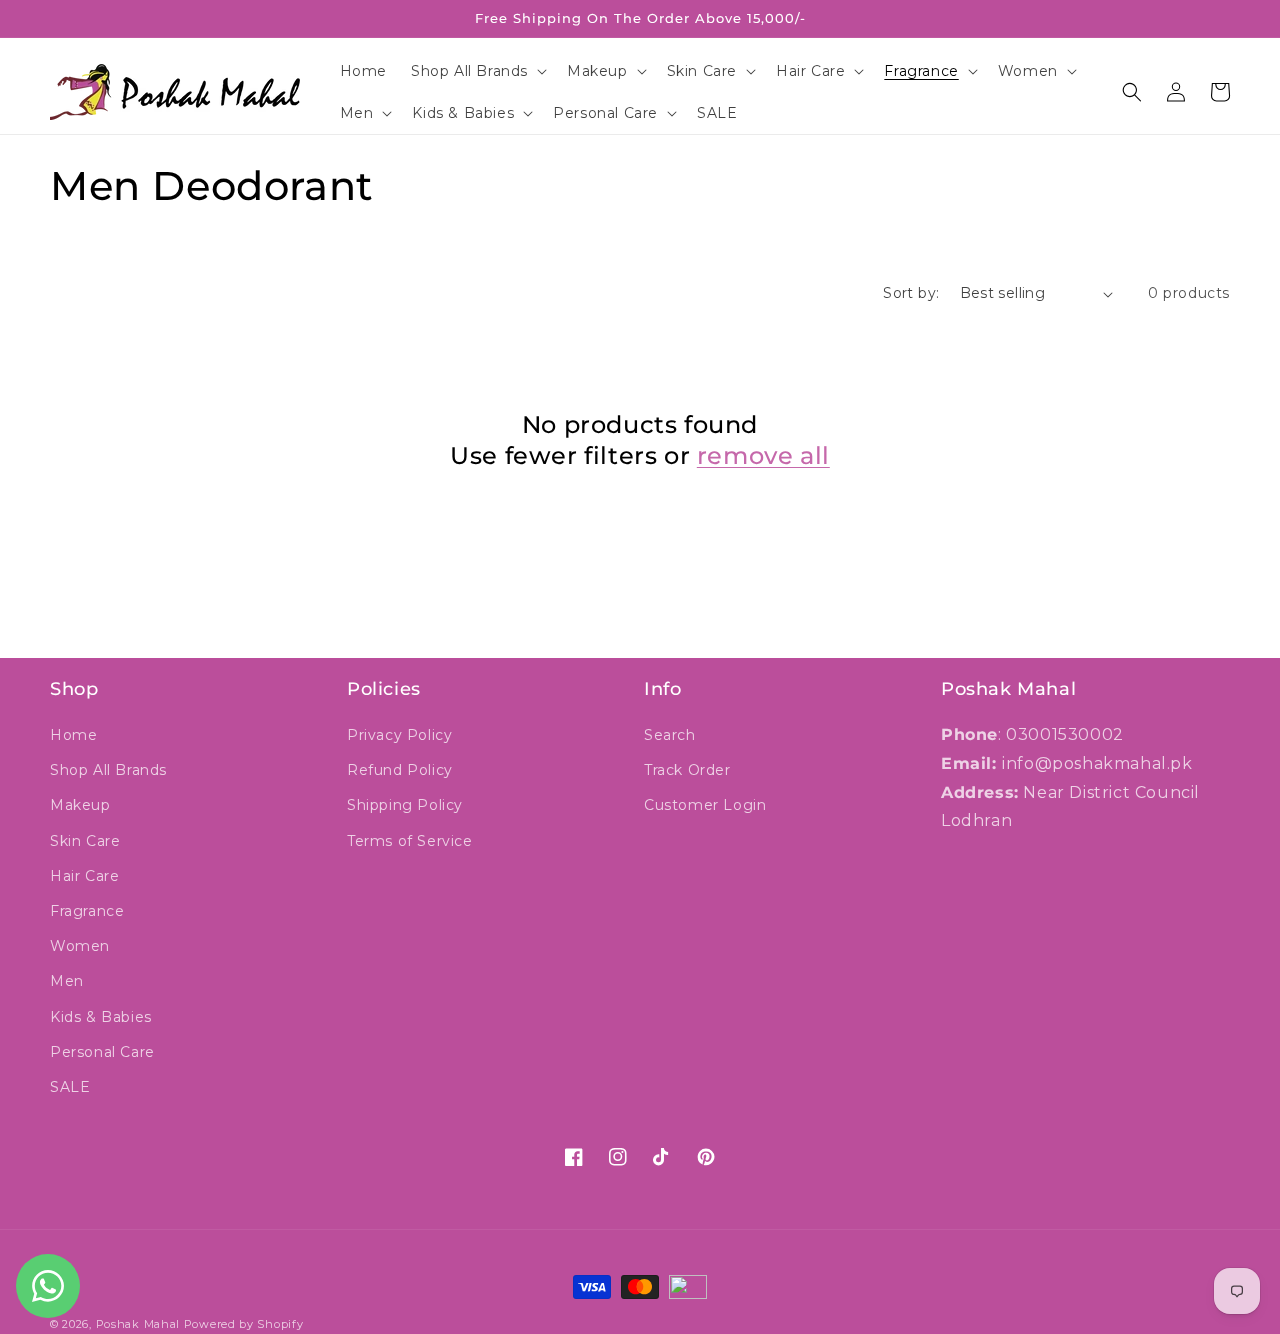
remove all (763, 455)
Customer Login (705, 805)
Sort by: (911, 293)
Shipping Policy (405, 805)
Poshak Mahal (138, 1324)
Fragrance (87, 911)
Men (67, 981)
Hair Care (84, 876)
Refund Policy (400, 770)
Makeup (80, 805)
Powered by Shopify (244, 1324)
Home (73, 735)
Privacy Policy (399, 735)
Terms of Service (410, 841)
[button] (477, 71)
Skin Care (85, 841)
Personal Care (102, 1052)
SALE (70, 1087)
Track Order (687, 770)
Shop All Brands (108, 770)
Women (80, 946)
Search (670, 735)
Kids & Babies (101, 1017)
